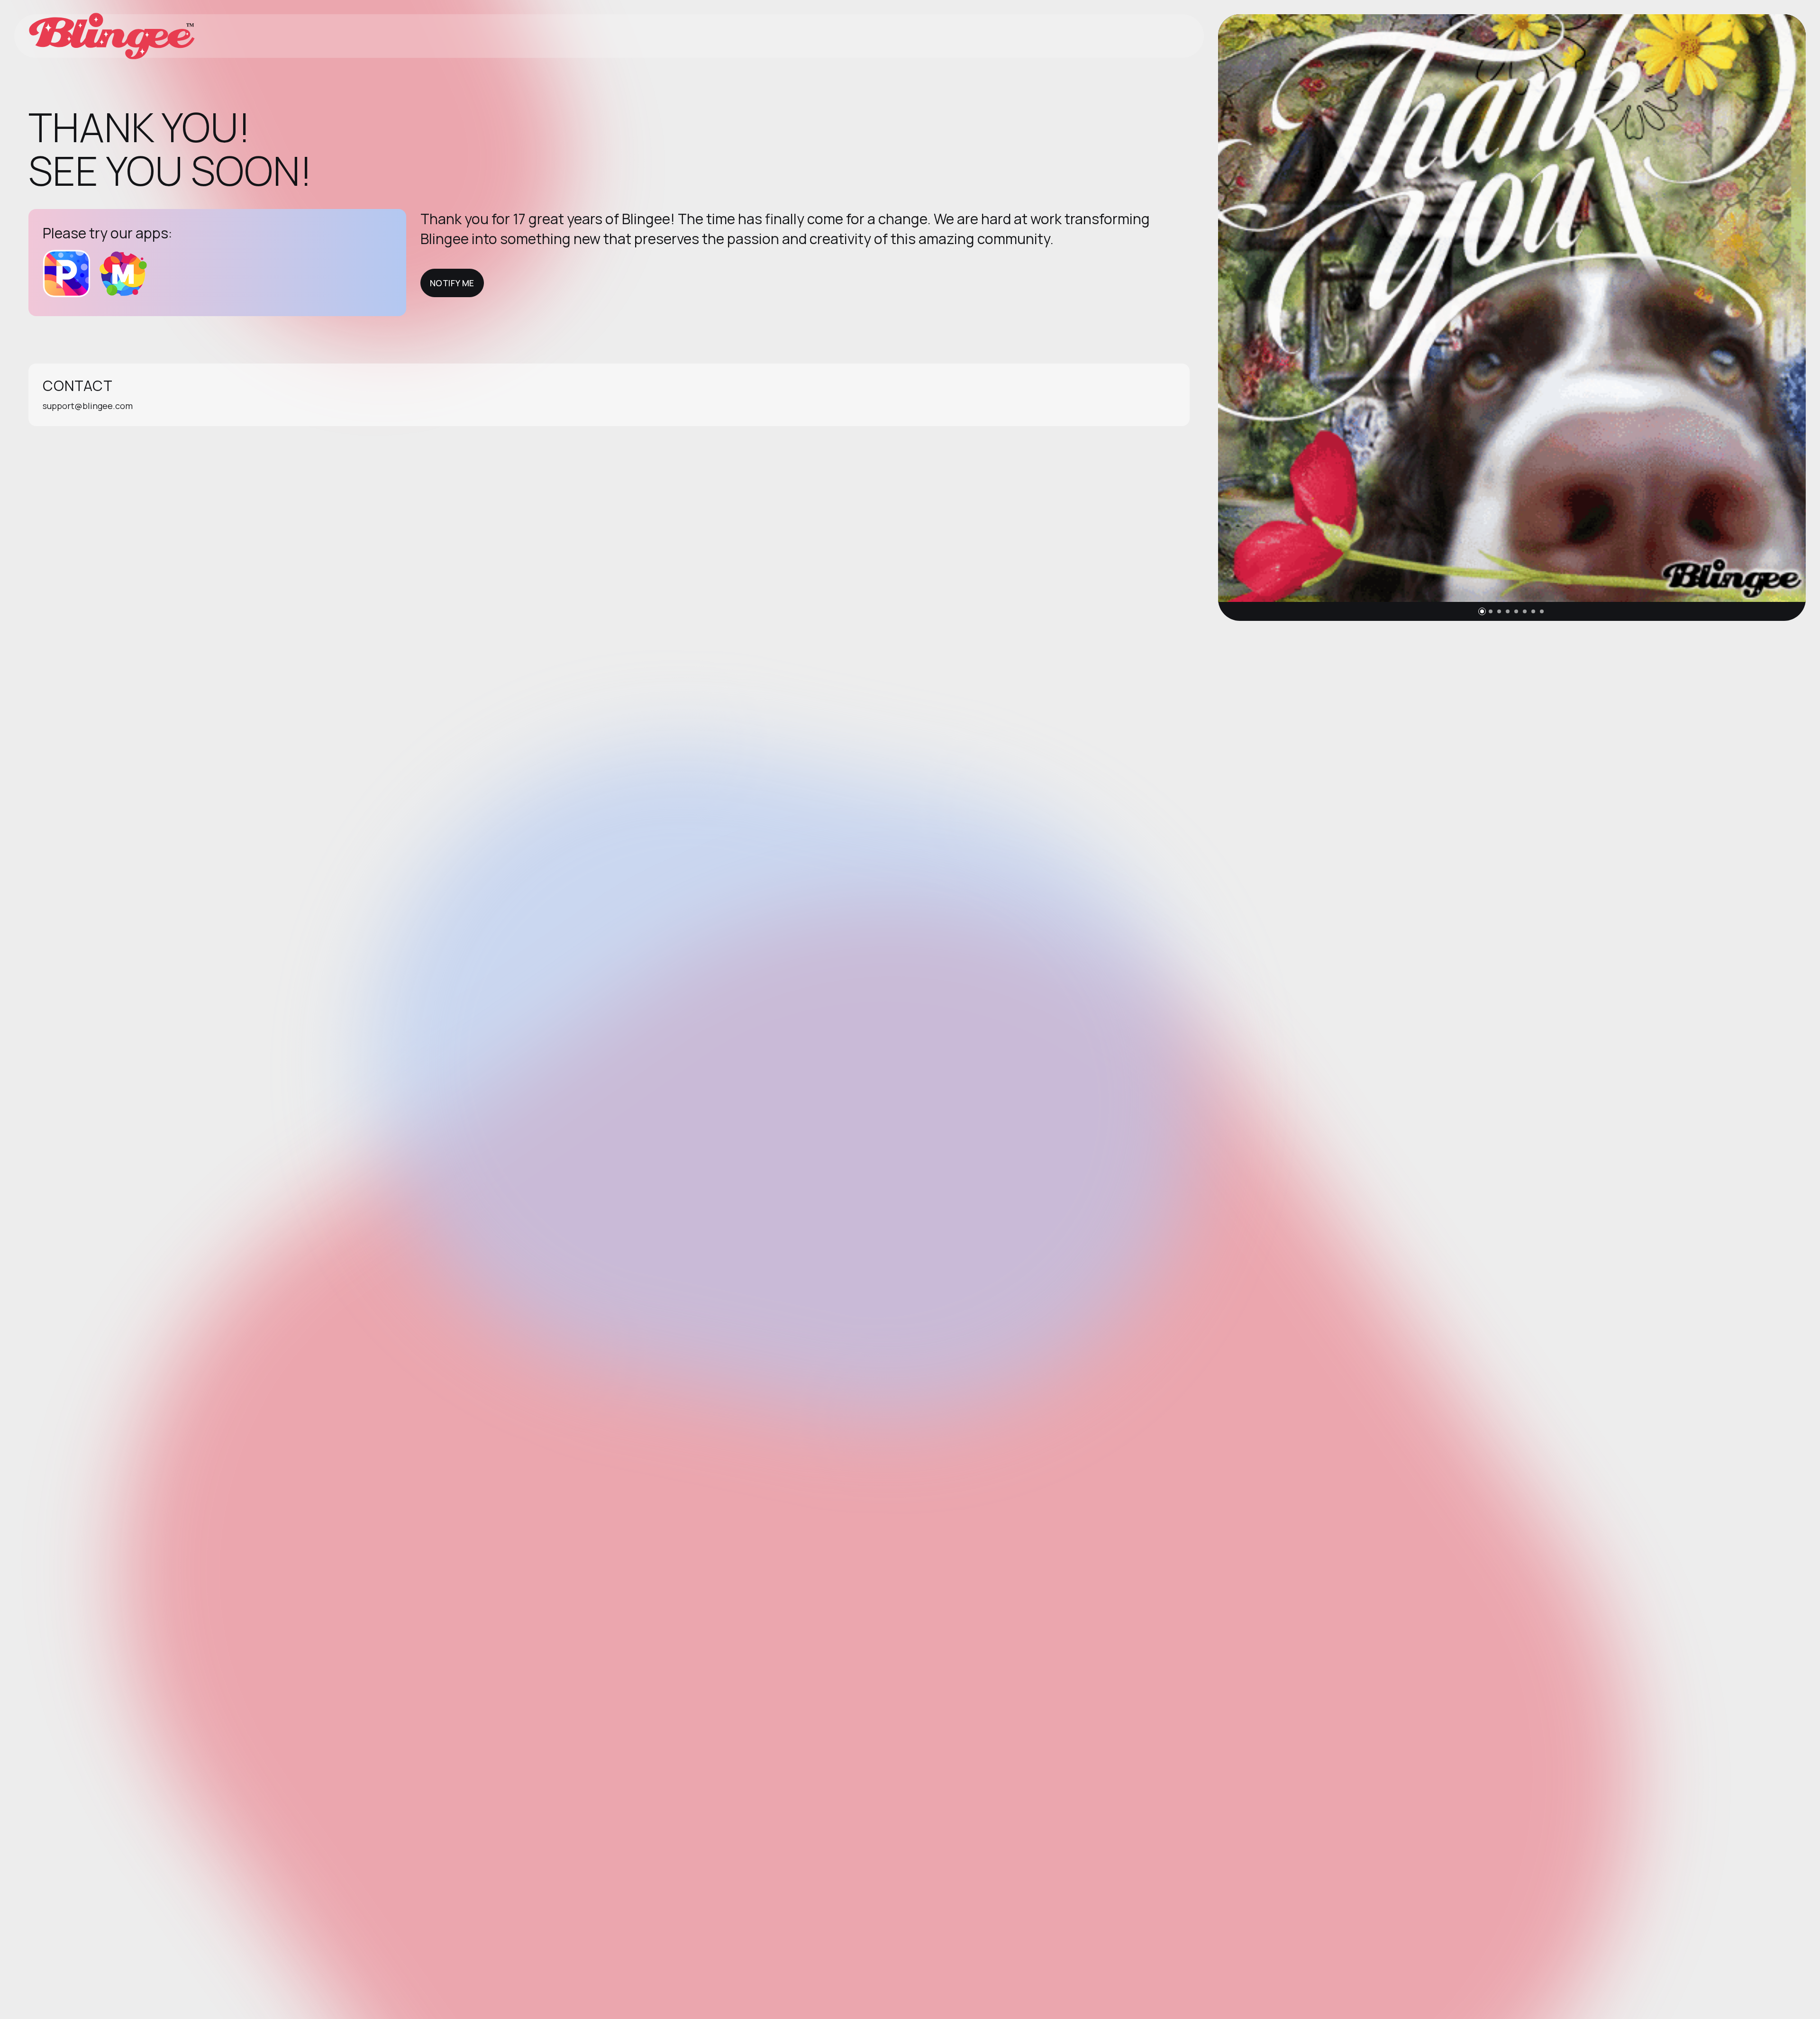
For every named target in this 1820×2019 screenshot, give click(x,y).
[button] (1482, 611)
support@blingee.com (88, 406)
